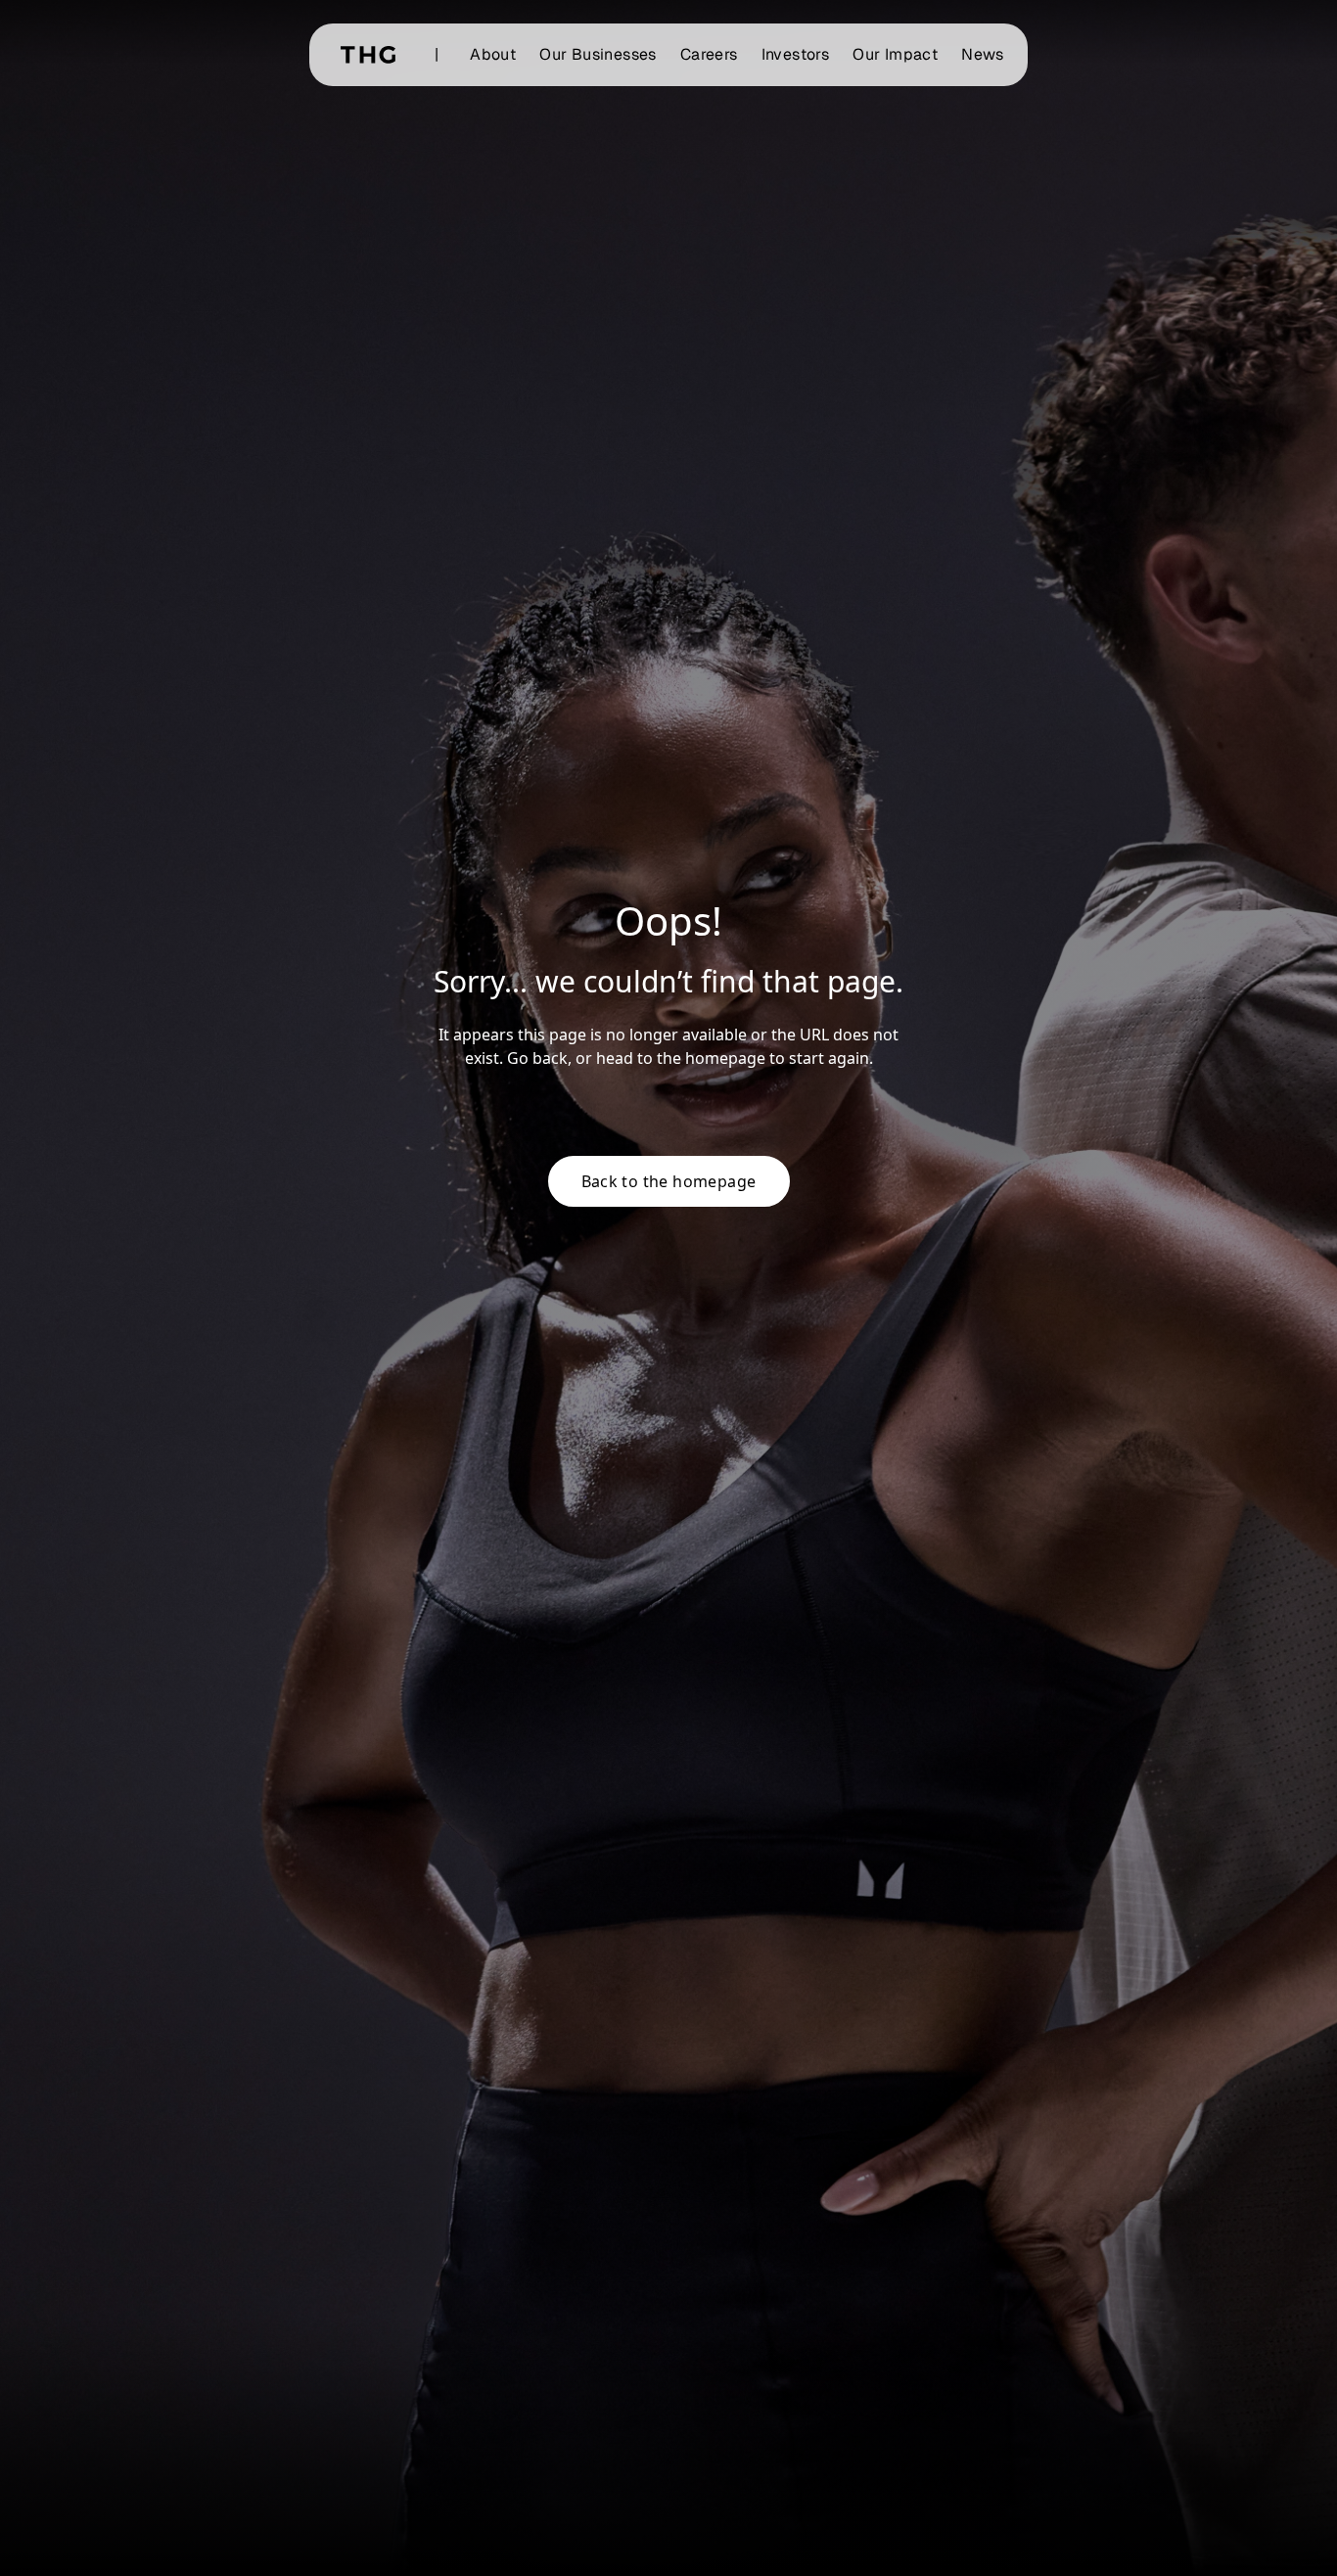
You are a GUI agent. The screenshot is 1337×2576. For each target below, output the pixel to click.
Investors (796, 54)
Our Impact (895, 54)
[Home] (368, 55)
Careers (709, 54)
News (983, 54)
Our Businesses (598, 54)
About (493, 54)
